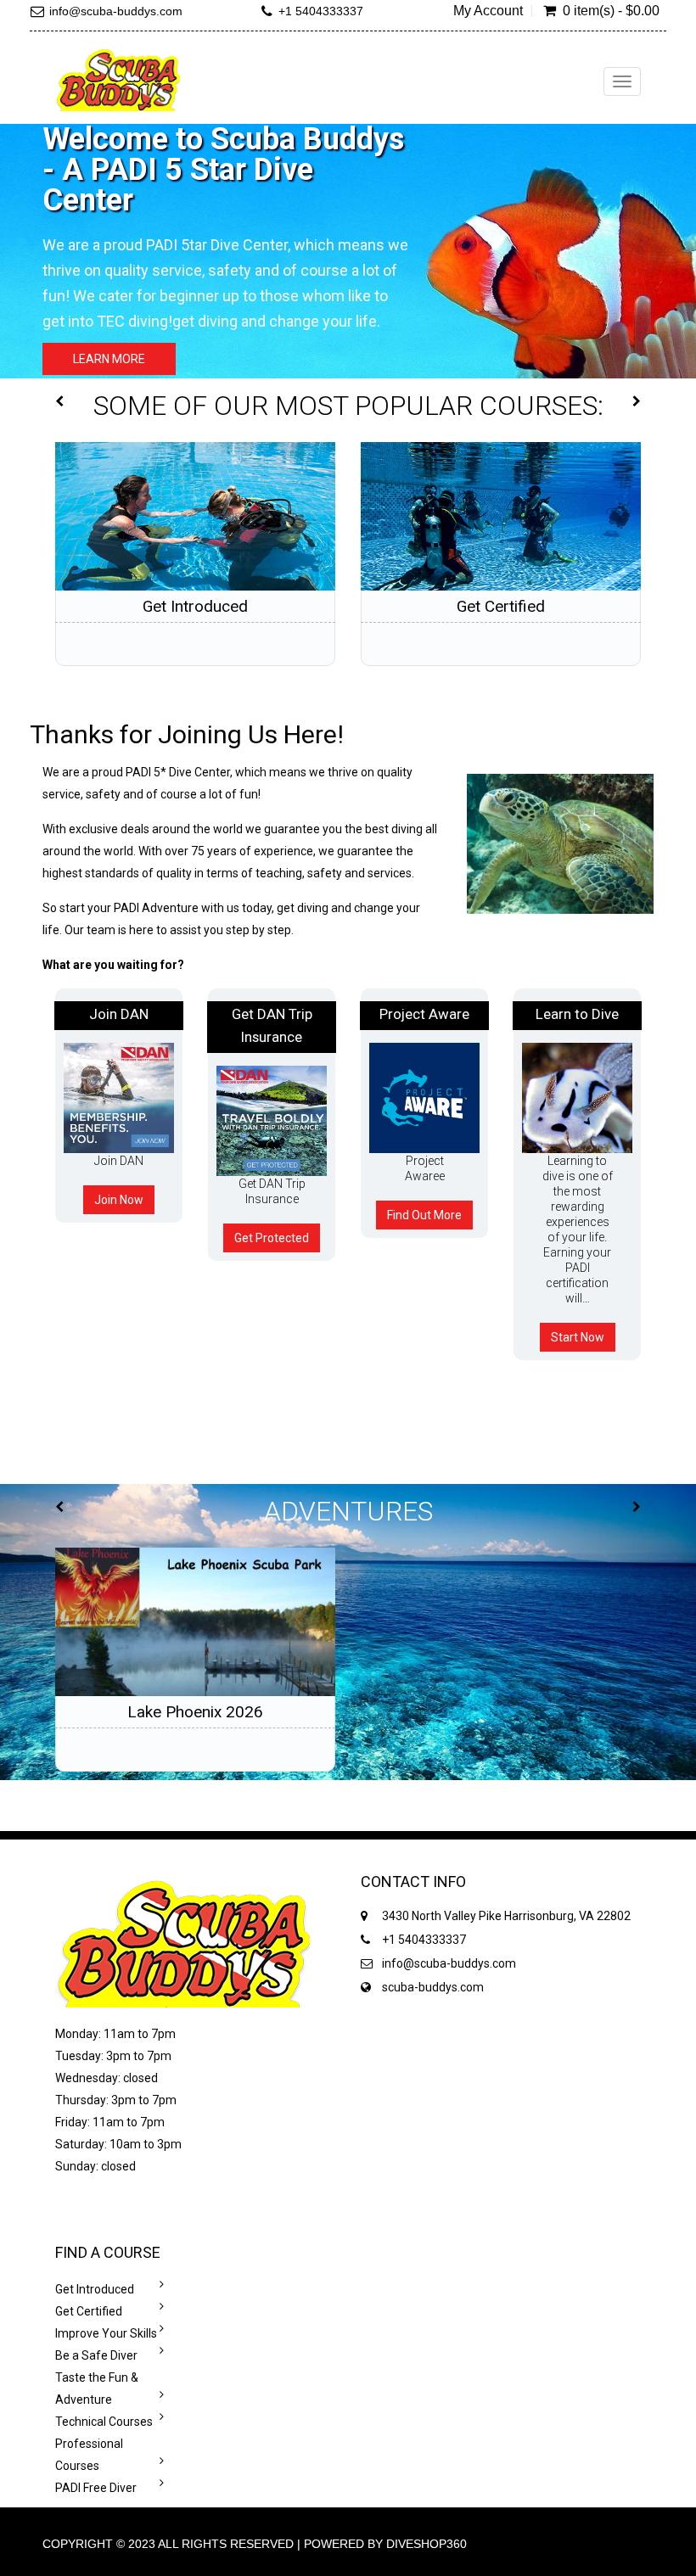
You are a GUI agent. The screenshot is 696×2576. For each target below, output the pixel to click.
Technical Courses (104, 2422)
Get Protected (272, 1238)
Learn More (109, 359)
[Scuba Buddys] (118, 79)
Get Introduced (195, 606)
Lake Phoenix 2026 (195, 1712)
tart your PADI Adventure (132, 908)
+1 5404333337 (321, 11)
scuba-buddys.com (433, 1987)
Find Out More (424, 1215)
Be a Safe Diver (96, 2355)
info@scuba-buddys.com (116, 11)
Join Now (119, 1200)
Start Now (578, 1337)
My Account (488, 11)
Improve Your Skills (106, 2333)
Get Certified (501, 606)
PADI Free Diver (96, 2488)
